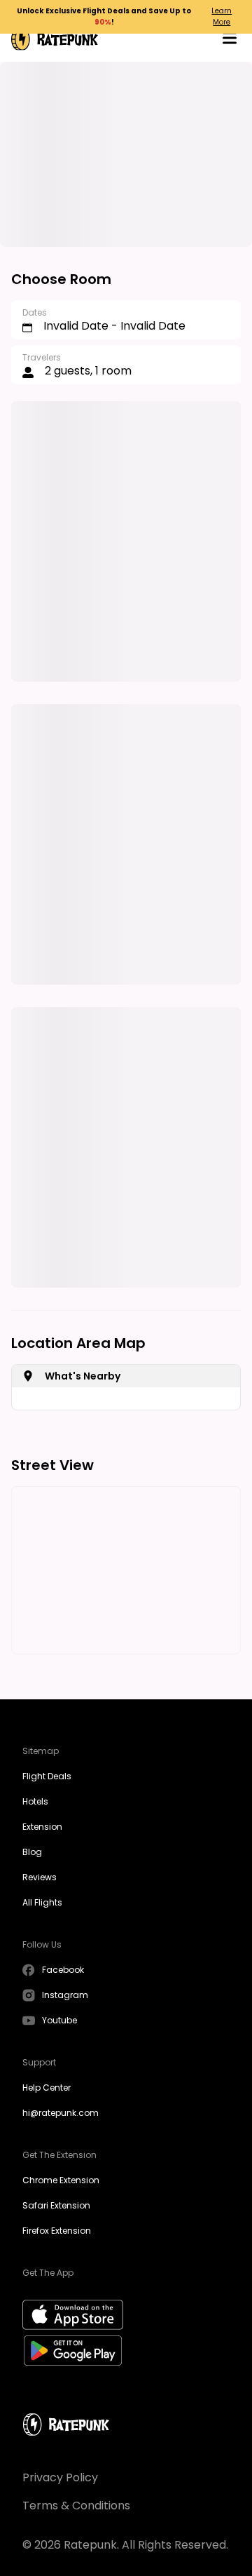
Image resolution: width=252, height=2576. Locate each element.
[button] (230, 40)
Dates (35, 312)
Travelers (42, 357)
